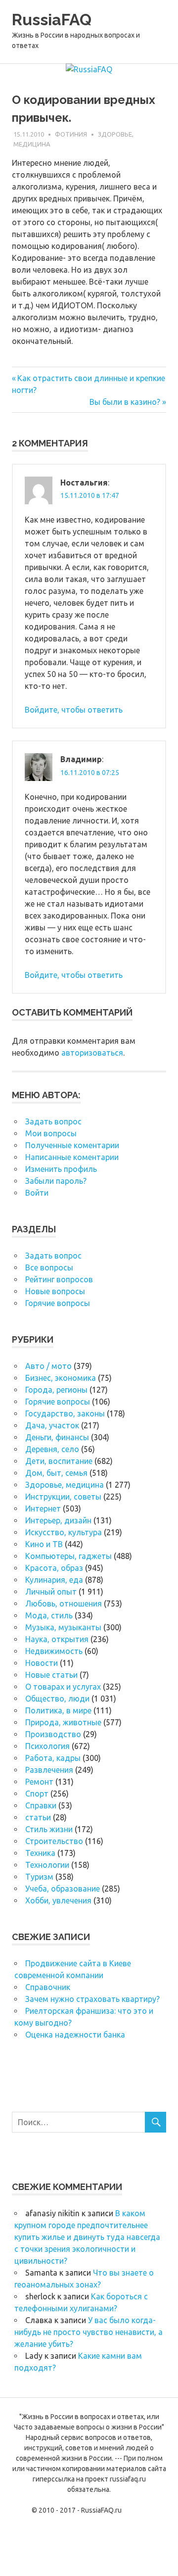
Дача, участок (52, 1425)
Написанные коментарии (72, 1157)
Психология (47, 1746)
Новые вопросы (55, 1291)
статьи (38, 1817)
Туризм (39, 1877)
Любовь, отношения (64, 1604)
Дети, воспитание (59, 1461)
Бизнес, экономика (61, 1378)
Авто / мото (48, 1366)
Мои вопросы (51, 1133)
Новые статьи (51, 1675)
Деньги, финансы (57, 1437)
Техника (40, 1853)
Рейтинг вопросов (59, 1279)
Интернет (43, 1508)
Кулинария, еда (54, 1580)
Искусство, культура (64, 1532)
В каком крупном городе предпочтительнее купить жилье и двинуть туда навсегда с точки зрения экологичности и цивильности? (87, 2237)
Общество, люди (57, 1699)
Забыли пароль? (56, 1181)
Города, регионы (56, 1390)
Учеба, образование (63, 1889)
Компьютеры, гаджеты (68, 1556)
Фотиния (71, 134)
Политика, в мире (58, 1710)
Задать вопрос (53, 1121)
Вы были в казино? (125, 402)
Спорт (37, 1794)
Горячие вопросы (58, 1303)
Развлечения (49, 1770)
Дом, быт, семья (56, 1473)
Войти (37, 1193)
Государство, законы (65, 1413)
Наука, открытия (57, 1639)
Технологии (47, 1865)
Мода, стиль (49, 1615)
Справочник (48, 1987)
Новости (42, 1663)
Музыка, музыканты (63, 1627)
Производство (53, 1734)
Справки (41, 1805)
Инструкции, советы (63, 1497)
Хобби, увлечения (58, 1900)
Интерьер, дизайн (58, 1520)
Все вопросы (49, 1267)
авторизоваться (92, 1053)
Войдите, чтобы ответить (74, 710)
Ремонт (39, 1782)
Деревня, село (52, 1449)
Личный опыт (51, 1592)
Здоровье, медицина (65, 1485)
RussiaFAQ (52, 20)
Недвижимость (54, 1651)
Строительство (54, 1841)
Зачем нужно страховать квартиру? (92, 1999)
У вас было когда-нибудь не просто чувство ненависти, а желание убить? (89, 2332)
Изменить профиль (61, 1169)
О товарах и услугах (63, 1687)
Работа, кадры (53, 1758)
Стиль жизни (49, 1829)
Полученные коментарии (72, 1145)
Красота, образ (54, 1568)
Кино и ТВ (44, 1544)
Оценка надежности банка (75, 2035)
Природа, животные (63, 1722)
